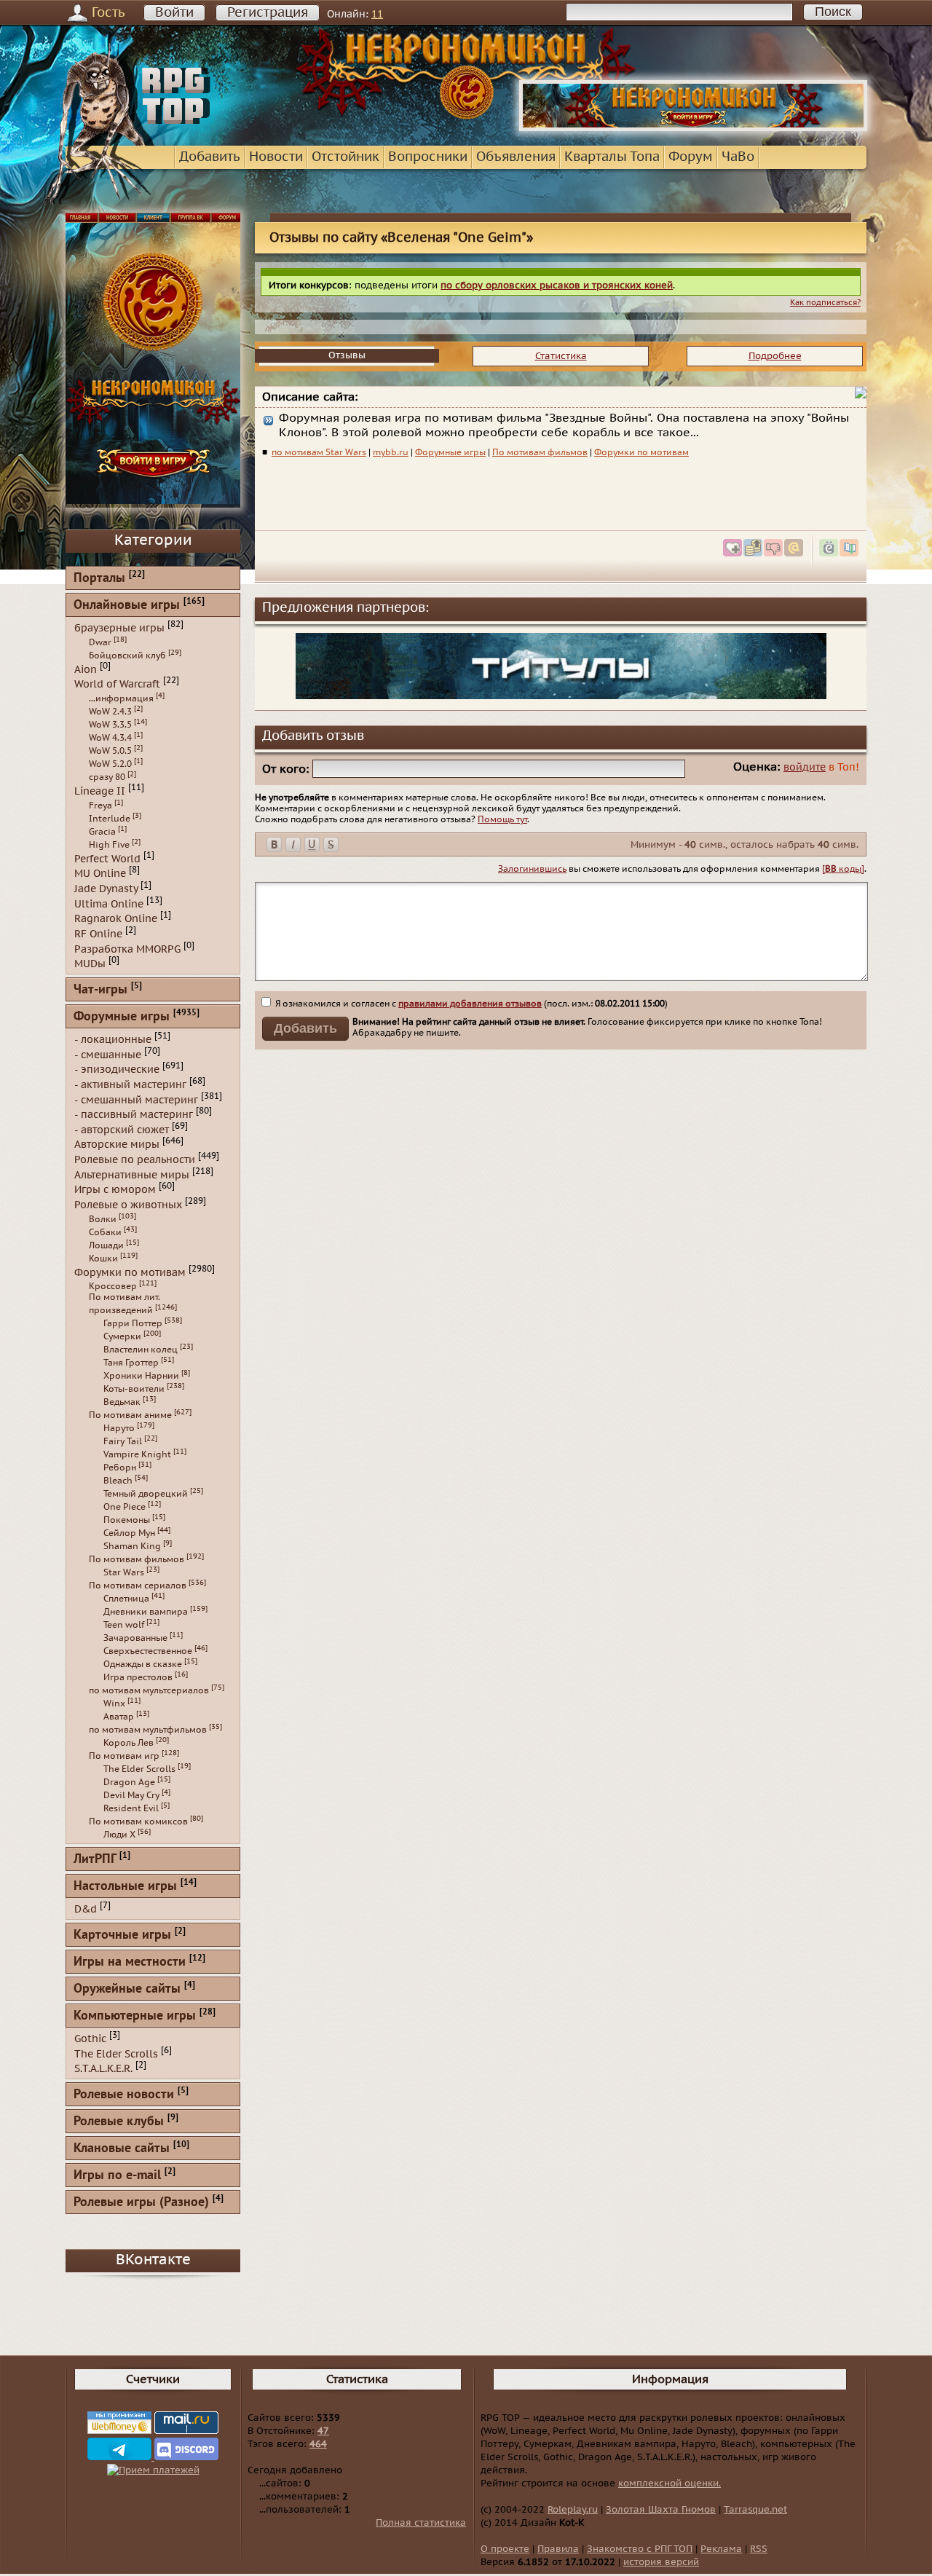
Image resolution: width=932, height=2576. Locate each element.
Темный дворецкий (146, 1494)
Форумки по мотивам (641, 452)
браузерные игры (119, 628)
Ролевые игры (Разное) (141, 2203)
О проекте (505, 2549)
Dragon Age (129, 1782)
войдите (805, 767)
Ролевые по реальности (135, 1160)
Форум (691, 157)
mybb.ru (391, 452)
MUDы (90, 964)
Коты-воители (134, 1389)
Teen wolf (124, 1625)
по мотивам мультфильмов (148, 1730)
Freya (100, 806)
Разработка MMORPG (127, 949)
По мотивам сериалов (138, 1586)
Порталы (99, 579)
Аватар (119, 1717)
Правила (558, 2549)
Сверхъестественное (148, 1651)
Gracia (102, 832)
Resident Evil (131, 1808)
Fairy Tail (123, 1441)
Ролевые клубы (119, 2122)
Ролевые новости (124, 2095)
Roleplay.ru (573, 2510)
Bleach (118, 1481)
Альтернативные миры (132, 1174)
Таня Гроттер (131, 1363)
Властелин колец (141, 1350)
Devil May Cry (131, 1795)
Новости (276, 157)
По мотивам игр (124, 1756)
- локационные (113, 1040)
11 (377, 14)
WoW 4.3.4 (110, 738)
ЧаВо (738, 157)
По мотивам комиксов (138, 1821)
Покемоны (127, 1520)
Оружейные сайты (127, 1989)
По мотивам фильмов (540, 452)
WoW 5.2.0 (110, 764)
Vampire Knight (137, 1454)
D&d (86, 1909)
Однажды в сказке (143, 1664)
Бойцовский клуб (127, 655)
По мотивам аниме (130, 1415)
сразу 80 (107, 777)
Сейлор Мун (129, 1533)
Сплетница (126, 1599)
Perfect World (107, 858)
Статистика (561, 356)
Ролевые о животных (128, 1205)
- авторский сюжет (122, 1129)
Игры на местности (130, 1962)
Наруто (119, 1428)
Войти (174, 13)
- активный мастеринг (130, 1085)
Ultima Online (109, 903)
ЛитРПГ (95, 1860)
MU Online (100, 874)
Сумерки (122, 1336)
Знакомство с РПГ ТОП (640, 2549)
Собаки (105, 1232)
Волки (103, 1219)
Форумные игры (450, 452)
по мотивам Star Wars (319, 452)
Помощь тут (502, 819)
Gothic (90, 2039)
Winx (114, 1703)
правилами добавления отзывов (470, 1004)
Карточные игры (122, 1935)
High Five (109, 845)
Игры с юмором (115, 1190)
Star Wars (124, 1572)
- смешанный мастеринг (136, 1099)
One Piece (125, 1507)
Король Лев (129, 1743)
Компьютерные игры (135, 2016)
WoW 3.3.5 (110, 725)
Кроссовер (113, 1286)
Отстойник (345, 157)
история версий (661, 2562)
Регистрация (268, 13)
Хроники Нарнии (141, 1376)
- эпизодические (117, 1070)
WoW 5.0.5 (110, 751)
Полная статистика (421, 2523)
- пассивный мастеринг (134, 1115)
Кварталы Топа (612, 157)
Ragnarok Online (116, 919)
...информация (121, 698)
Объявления (516, 157)
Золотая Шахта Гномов (661, 2510)
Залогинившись (532, 869)
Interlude (110, 819)
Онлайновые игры (127, 606)
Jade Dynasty (106, 889)
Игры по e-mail (117, 2176)
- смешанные (108, 1054)
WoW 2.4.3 (110, 712)
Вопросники (428, 157)
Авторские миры (117, 1145)
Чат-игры (100, 990)
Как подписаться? (825, 303)
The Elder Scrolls (139, 1769)
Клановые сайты (122, 2149)
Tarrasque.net (755, 2510)
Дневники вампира (146, 1612)
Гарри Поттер (133, 1323)
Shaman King (132, 1546)
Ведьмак (122, 1402)
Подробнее (775, 356)
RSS (759, 2549)
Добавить (210, 157)
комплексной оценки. (670, 2484)
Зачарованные (135, 1638)
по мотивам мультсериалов (149, 1690)
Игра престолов (138, 1677)
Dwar (100, 642)
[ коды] (843, 869)
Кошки (103, 1259)
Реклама (721, 2549)
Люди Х (119, 1835)
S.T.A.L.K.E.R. (103, 2069)
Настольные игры (125, 1887)
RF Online (98, 934)
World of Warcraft (117, 684)
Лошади (106, 1245)
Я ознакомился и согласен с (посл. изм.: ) (470, 1004)
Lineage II (100, 791)
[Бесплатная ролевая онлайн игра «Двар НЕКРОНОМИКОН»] (693, 128)
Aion (86, 669)
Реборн (120, 1468)
